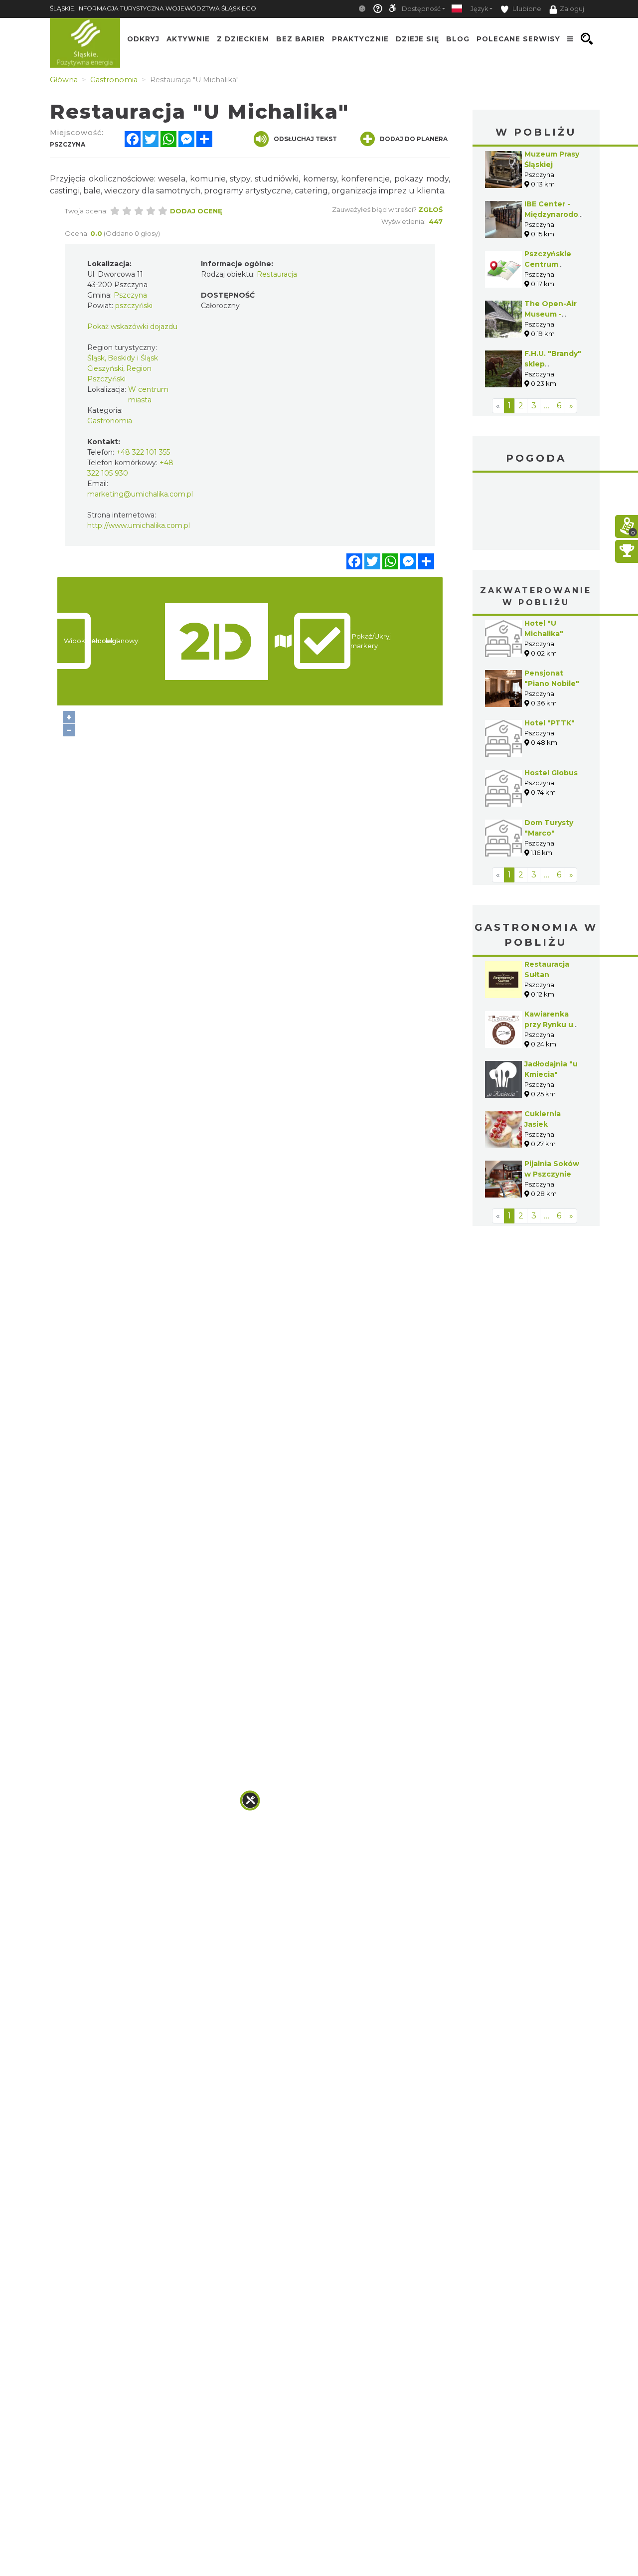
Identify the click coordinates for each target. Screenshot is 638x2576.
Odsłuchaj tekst (305, 139)
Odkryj (143, 39)
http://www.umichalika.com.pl (139, 525)
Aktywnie (188, 39)
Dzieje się (417, 39)
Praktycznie (360, 39)
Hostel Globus (551, 773)
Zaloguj (572, 9)
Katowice (536, 513)
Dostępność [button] (421, 9)
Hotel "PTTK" (550, 723)
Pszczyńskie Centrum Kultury (548, 264)
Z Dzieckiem (243, 39)
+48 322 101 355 (143, 452)
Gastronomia (110, 421)
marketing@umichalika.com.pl (140, 494)
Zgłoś (430, 209)
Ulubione (526, 9)
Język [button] (479, 9)
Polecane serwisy (518, 39)
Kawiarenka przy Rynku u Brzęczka (549, 1025)
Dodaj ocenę (196, 211)
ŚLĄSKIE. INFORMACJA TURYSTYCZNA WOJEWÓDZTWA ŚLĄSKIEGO (153, 8)
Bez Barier (301, 39)
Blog (458, 39)
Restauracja (277, 274)
